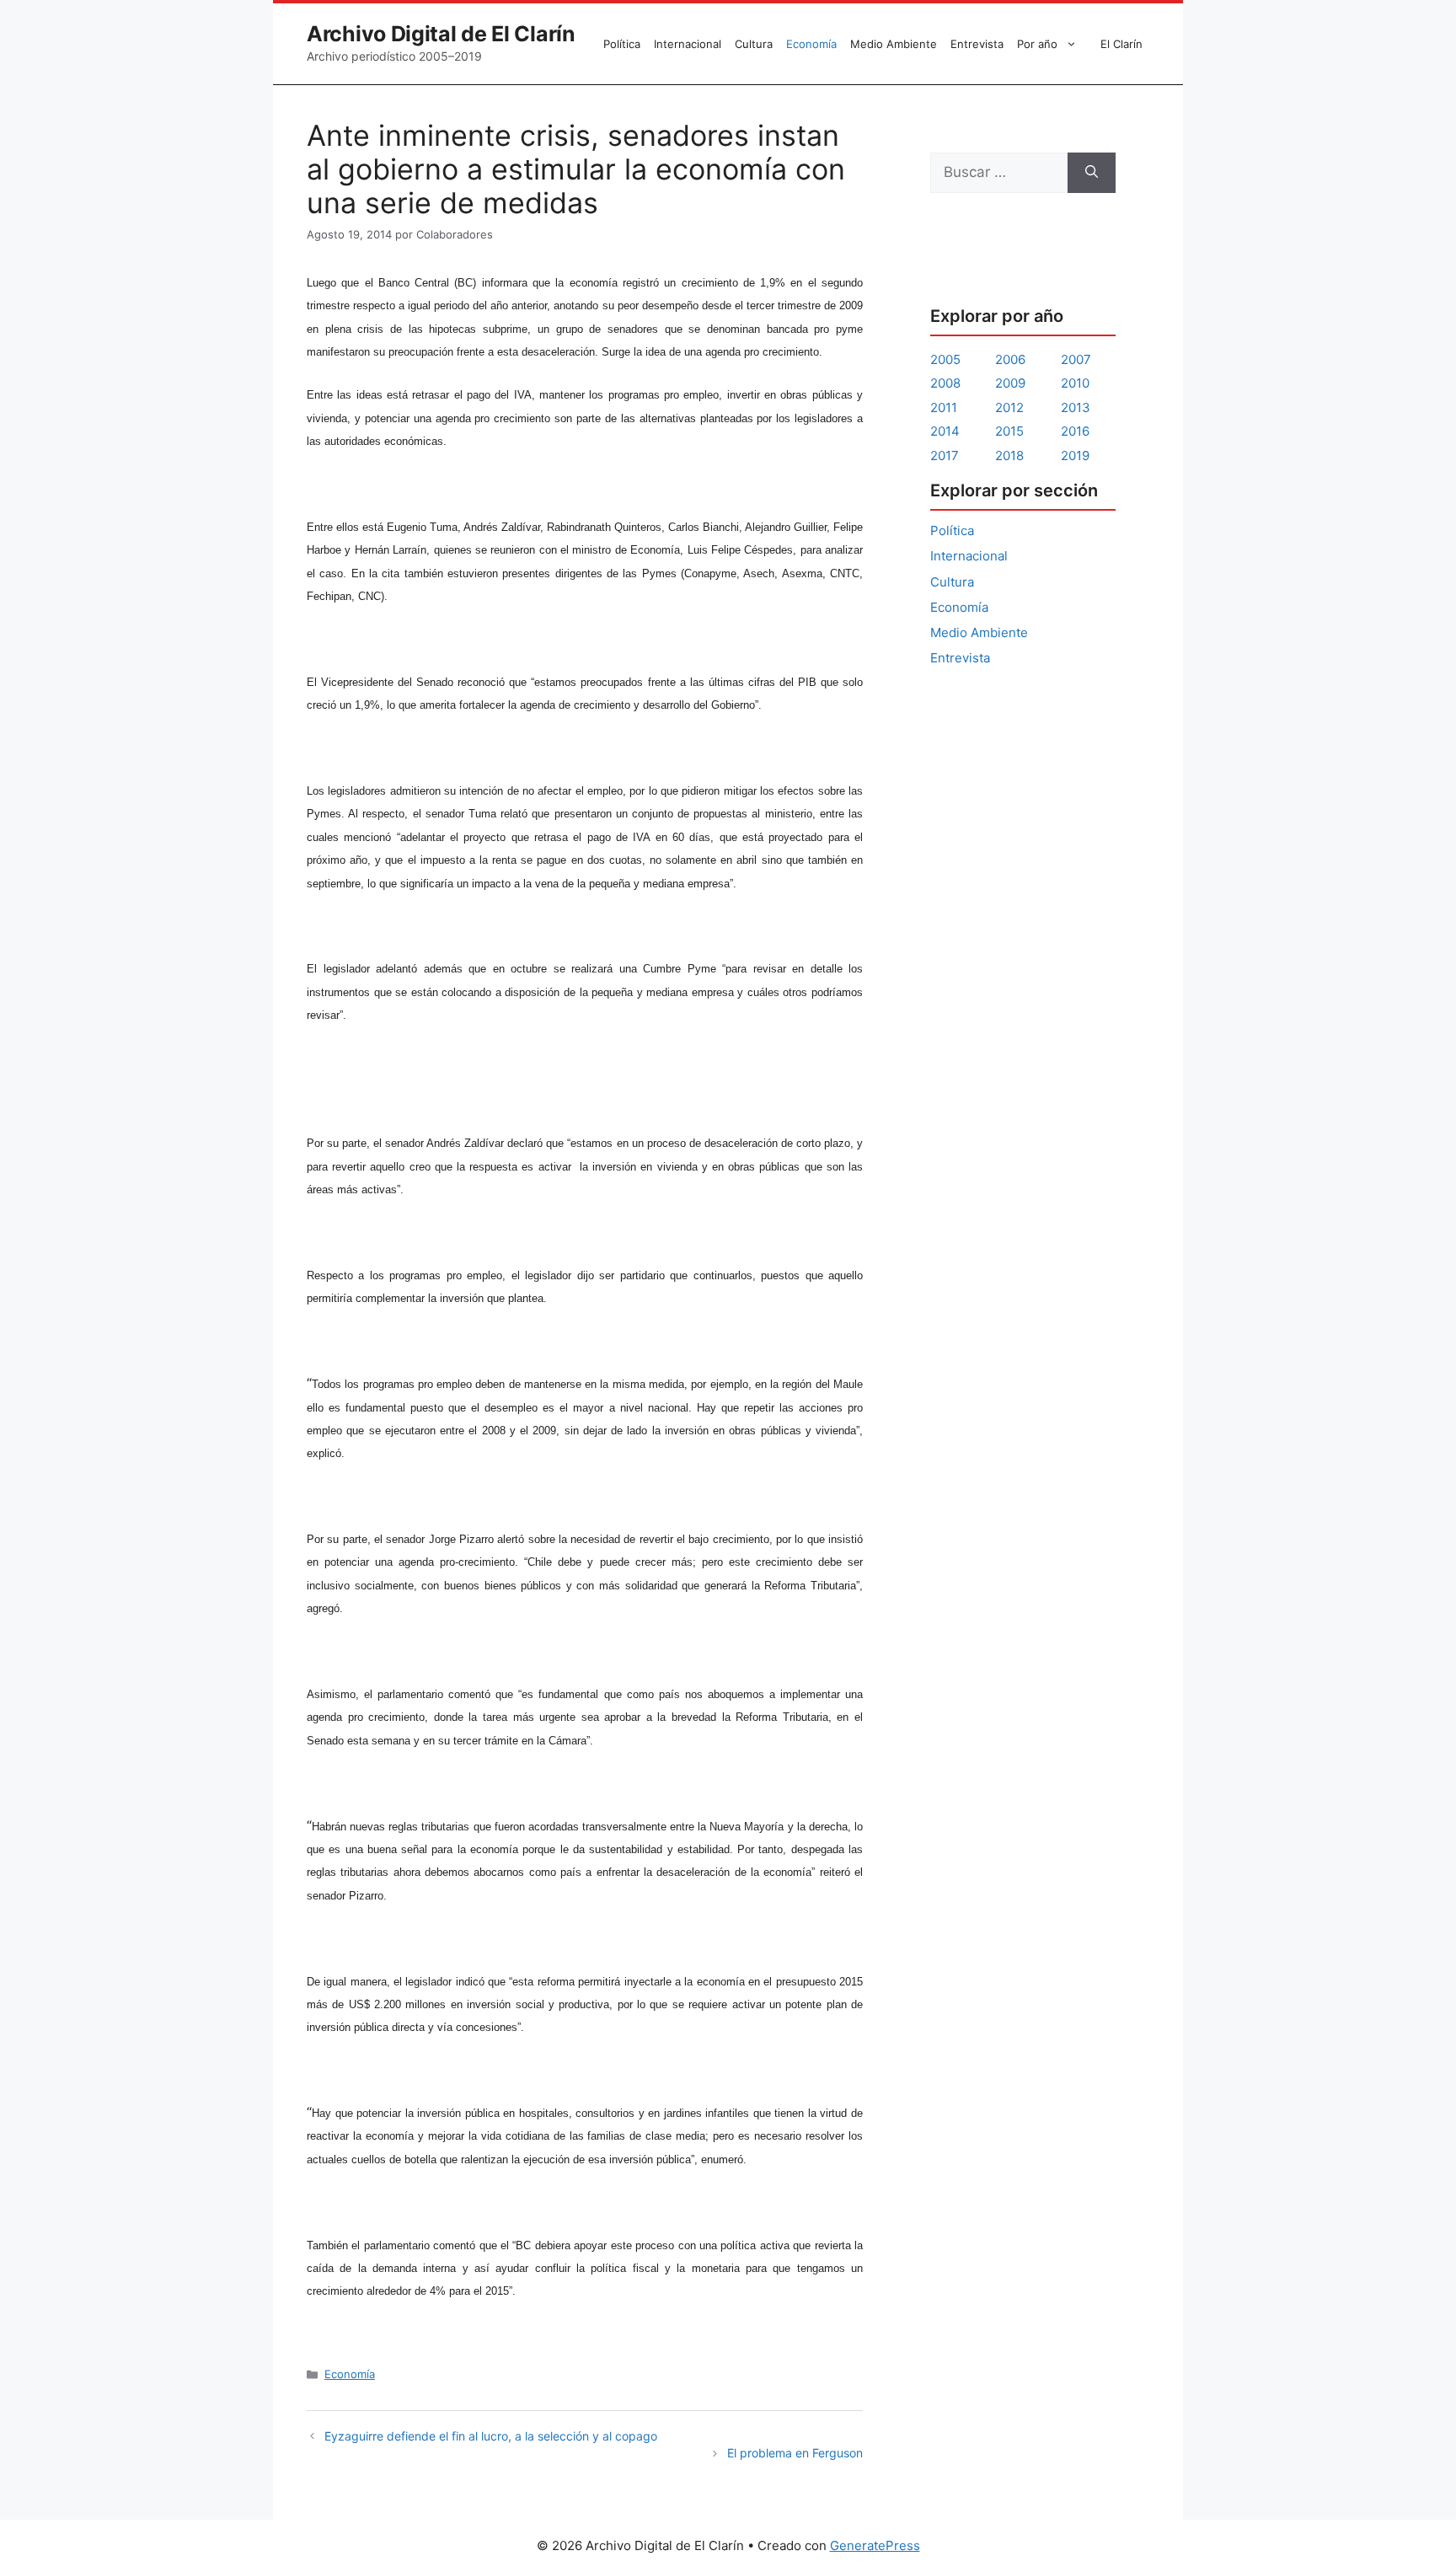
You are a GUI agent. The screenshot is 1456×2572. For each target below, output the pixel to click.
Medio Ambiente (894, 44)
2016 (1075, 431)
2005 (945, 359)
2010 (1075, 383)
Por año (1037, 44)
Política (622, 44)
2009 (1010, 383)
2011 (944, 407)
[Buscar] (1092, 173)
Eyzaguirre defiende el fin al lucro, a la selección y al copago (491, 2436)
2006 (1010, 359)
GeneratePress (875, 2545)
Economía (811, 44)
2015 (1009, 431)
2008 (945, 383)
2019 (1075, 455)
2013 (1076, 407)
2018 (1009, 455)
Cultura (754, 44)
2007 (1076, 359)
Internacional (688, 44)
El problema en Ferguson (795, 2453)
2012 (1009, 407)
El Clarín (1121, 44)
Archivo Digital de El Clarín (441, 34)
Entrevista (977, 44)
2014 (945, 431)
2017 (945, 455)
